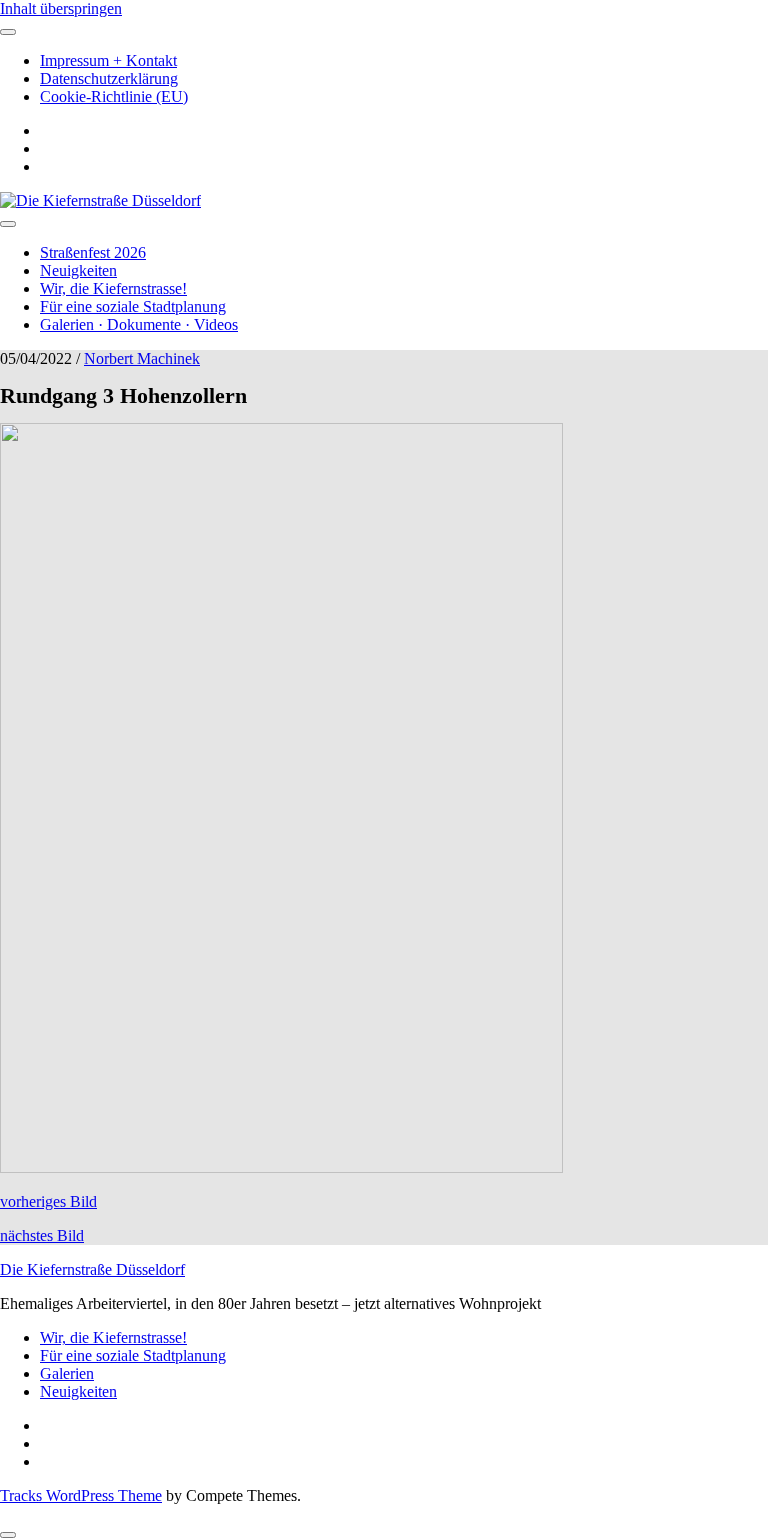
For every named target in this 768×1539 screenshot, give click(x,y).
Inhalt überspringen (61, 8)
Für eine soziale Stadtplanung (133, 306)
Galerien (67, 1373)
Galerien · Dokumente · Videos (139, 324)
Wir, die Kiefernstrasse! (113, 288)
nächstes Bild (42, 1235)
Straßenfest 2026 (93, 252)
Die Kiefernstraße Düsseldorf (92, 1269)
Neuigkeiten (78, 270)
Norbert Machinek (142, 358)
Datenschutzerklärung (109, 78)
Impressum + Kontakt (108, 60)
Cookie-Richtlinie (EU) (114, 96)
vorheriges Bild (48, 1201)
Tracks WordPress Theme (81, 1495)
